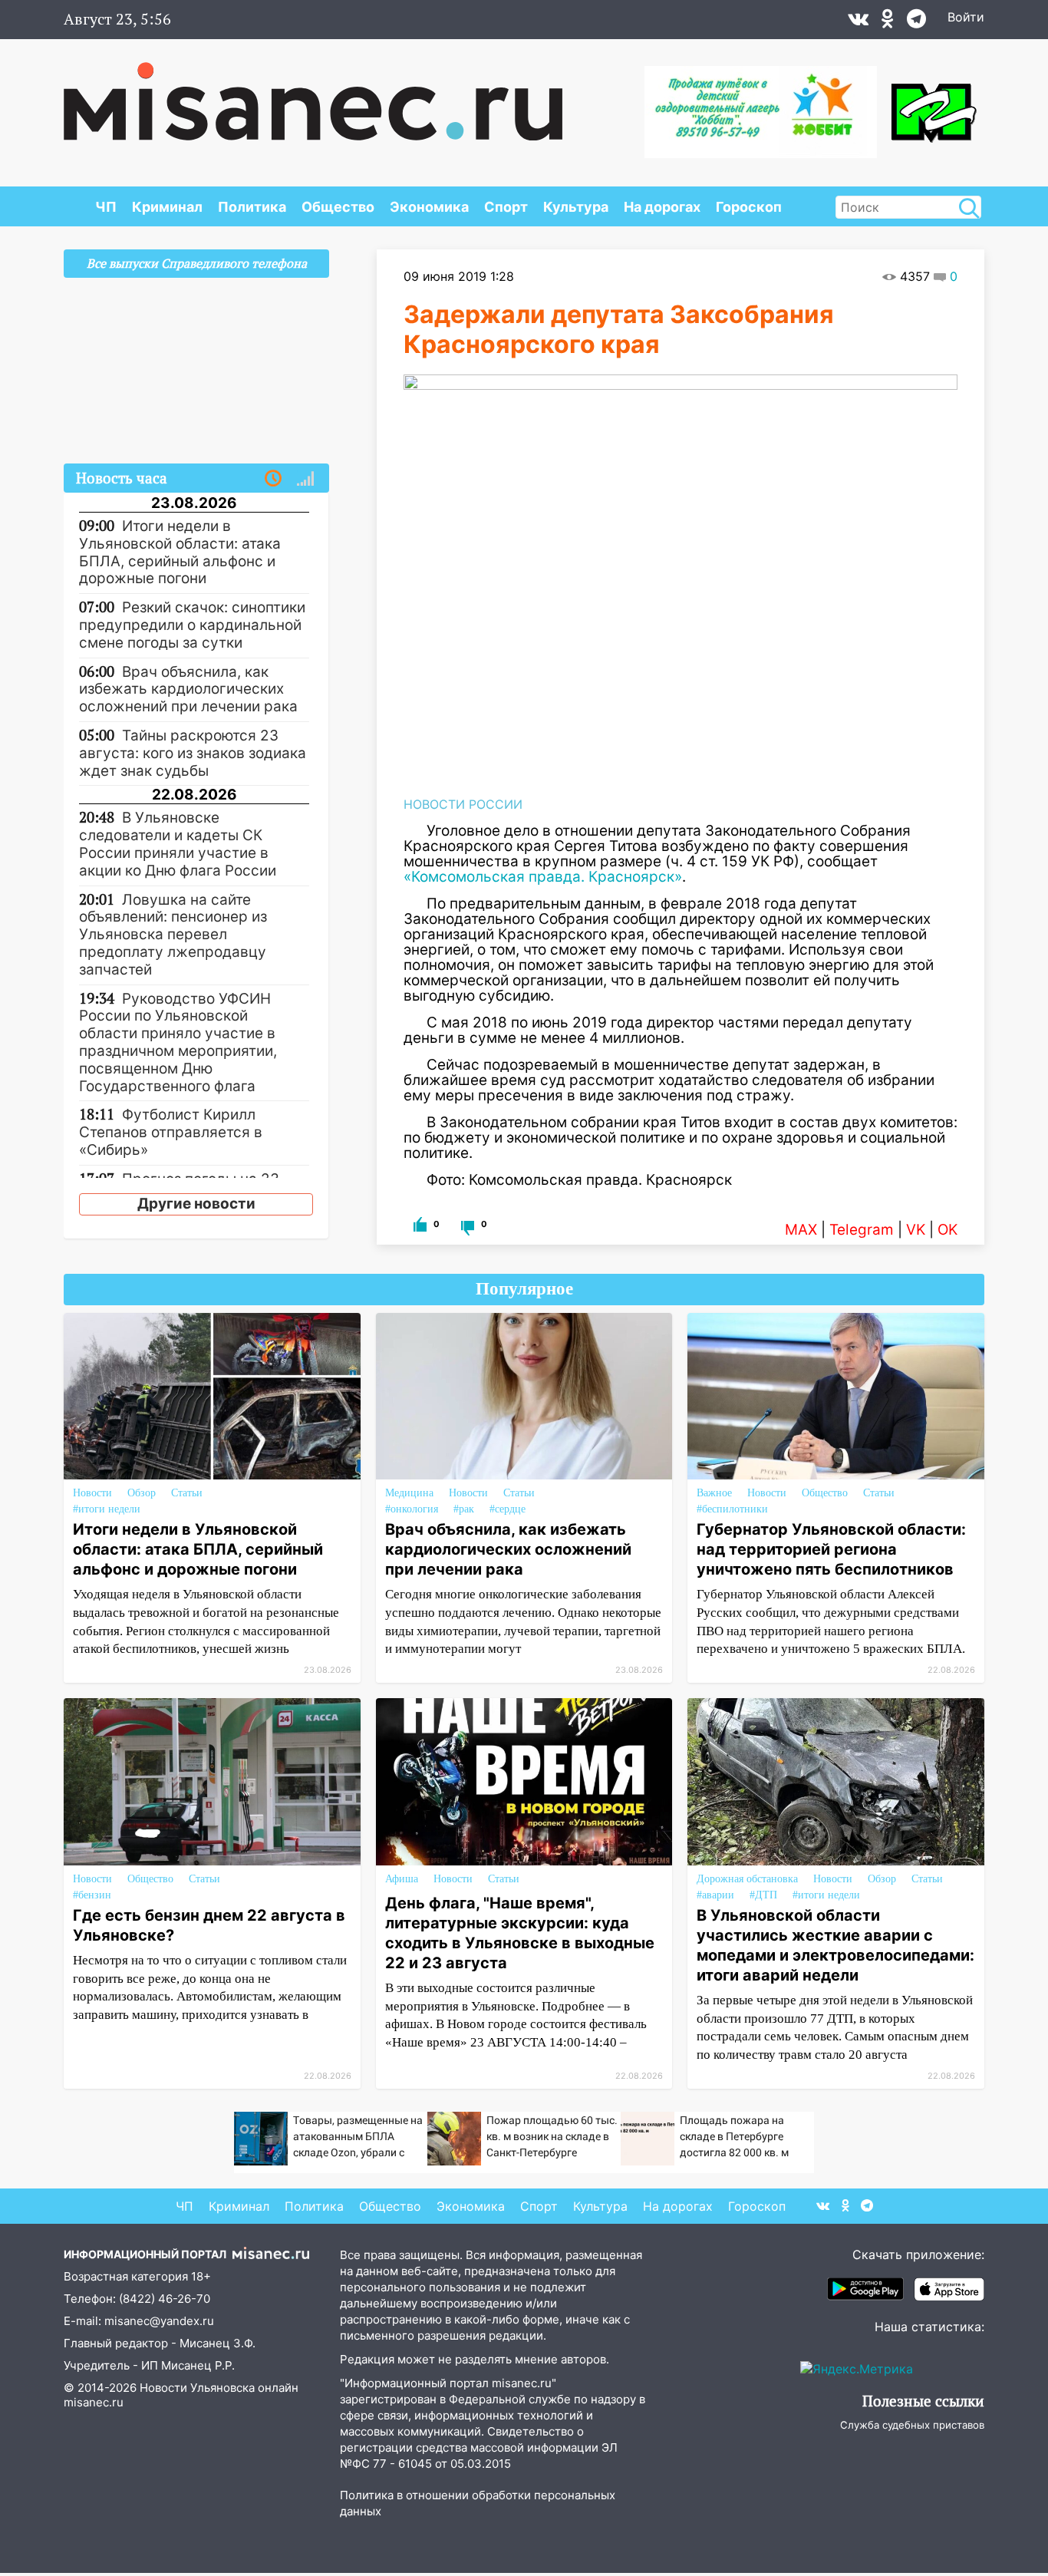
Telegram (862, 1230)
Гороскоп (749, 207)
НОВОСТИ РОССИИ (463, 804)
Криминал (167, 207)
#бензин (92, 1895)
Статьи (187, 1493)
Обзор (142, 1493)
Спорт (506, 207)
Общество (338, 207)
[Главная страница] (313, 94)
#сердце (508, 1509)
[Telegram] (916, 22)
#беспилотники (732, 1509)
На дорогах (662, 207)
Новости (92, 1493)
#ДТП (763, 1895)
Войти (966, 17)
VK (916, 1230)
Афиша (402, 1879)
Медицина (409, 1493)
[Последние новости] (273, 479)
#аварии (715, 1895)
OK (947, 1230)
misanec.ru (94, 2402)
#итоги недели (107, 1509)
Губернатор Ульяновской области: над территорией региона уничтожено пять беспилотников (831, 1549)
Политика (252, 207)
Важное (714, 1493)
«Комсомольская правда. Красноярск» (543, 877)
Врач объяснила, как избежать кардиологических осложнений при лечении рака (508, 1549)
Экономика (429, 207)
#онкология (412, 1509)
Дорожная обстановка (747, 1879)
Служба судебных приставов (912, 2425)
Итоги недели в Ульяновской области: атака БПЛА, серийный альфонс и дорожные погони (198, 1549)
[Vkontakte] (858, 22)
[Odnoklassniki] (888, 22)
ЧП (106, 207)
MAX (801, 1230)
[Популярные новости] (305, 479)
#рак (464, 1509)
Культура (576, 207)
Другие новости (196, 1204)
